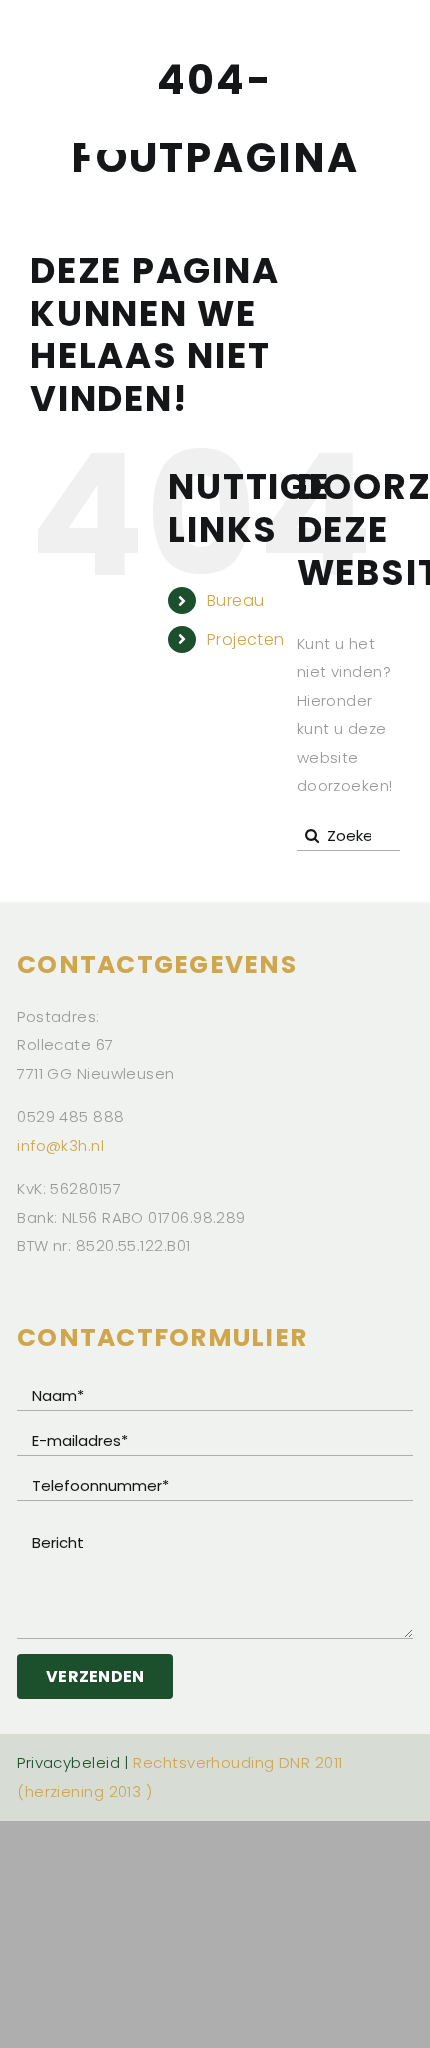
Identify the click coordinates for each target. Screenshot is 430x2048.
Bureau (236, 600)
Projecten (246, 639)
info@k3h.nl (60, 1145)
